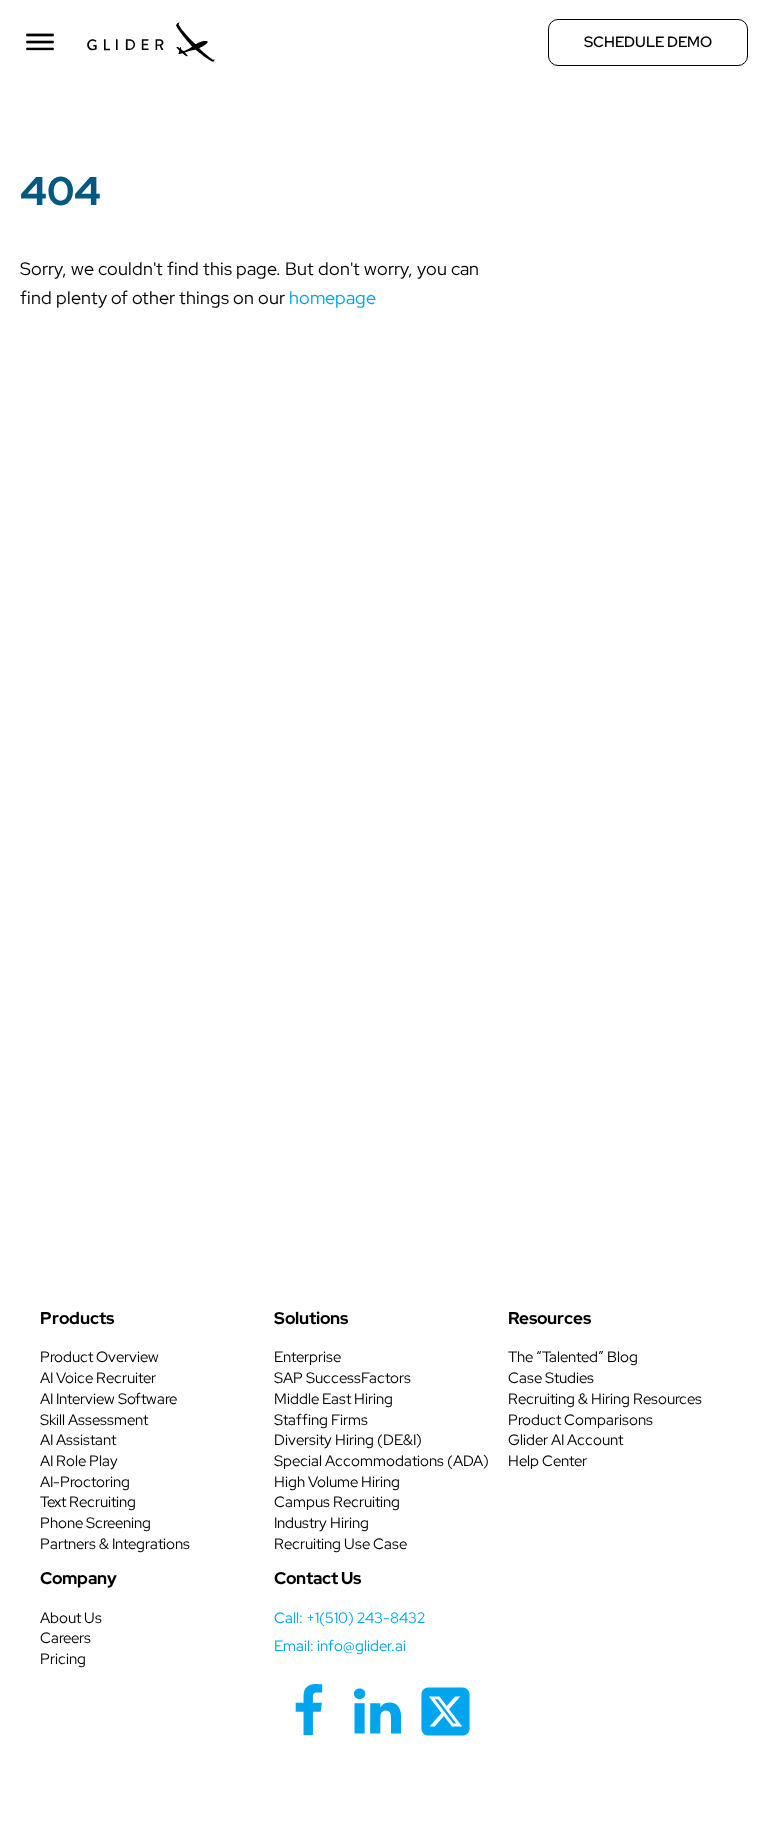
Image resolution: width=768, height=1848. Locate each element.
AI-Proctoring (85, 1482)
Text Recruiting (88, 1502)
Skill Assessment (94, 1420)
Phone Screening (95, 1523)
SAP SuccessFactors (342, 1378)
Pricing (63, 1659)
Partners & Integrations (115, 1544)
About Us (71, 1618)
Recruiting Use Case (340, 1544)
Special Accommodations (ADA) (381, 1461)
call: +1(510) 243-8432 (349, 1618)
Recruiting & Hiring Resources (605, 1399)
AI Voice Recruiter (98, 1378)
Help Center (547, 1461)
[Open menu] (40, 42)
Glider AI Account (565, 1440)
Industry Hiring (321, 1523)
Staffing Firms (321, 1420)
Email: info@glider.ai (340, 1646)
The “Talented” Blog (573, 1357)
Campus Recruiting (337, 1502)
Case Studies (551, 1378)
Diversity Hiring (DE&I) (348, 1440)
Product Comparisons (580, 1420)
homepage (332, 297)
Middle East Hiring (333, 1399)
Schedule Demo (648, 42)
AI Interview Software (108, 1399)
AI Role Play (79, 1461)
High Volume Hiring (337, 1482)
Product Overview (99, 1357)
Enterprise (307, 1357)
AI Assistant (78, 1440)
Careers (65, 1638)
